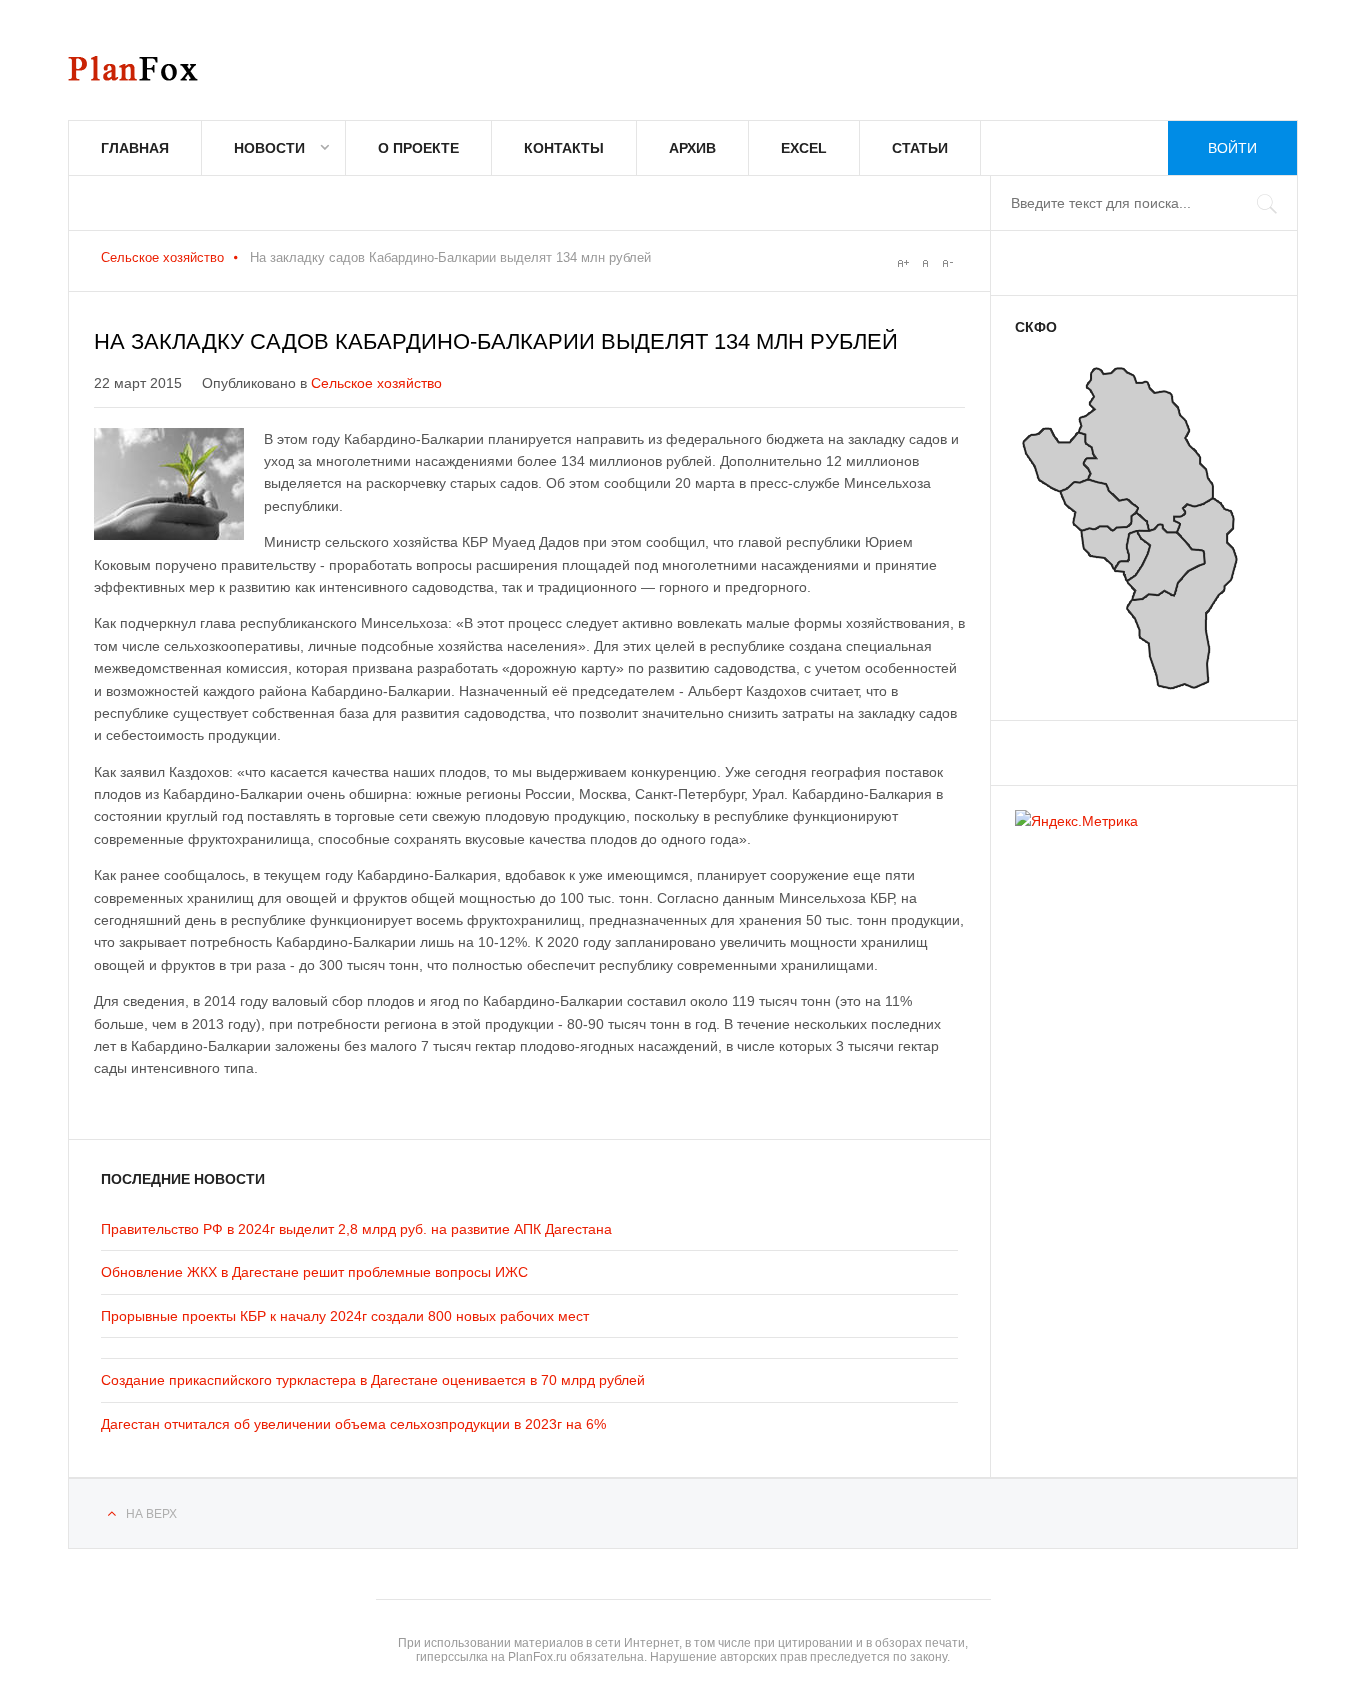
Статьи (920, 148)
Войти (1232, 148)
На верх (151, 1514)
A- (947, 263)
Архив (692, 148)
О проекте (418, 148)
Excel (804, 148)
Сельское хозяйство (162, 257)
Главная (135, 148)
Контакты (564, 148)
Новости (269, 148)
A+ (903, 263)
